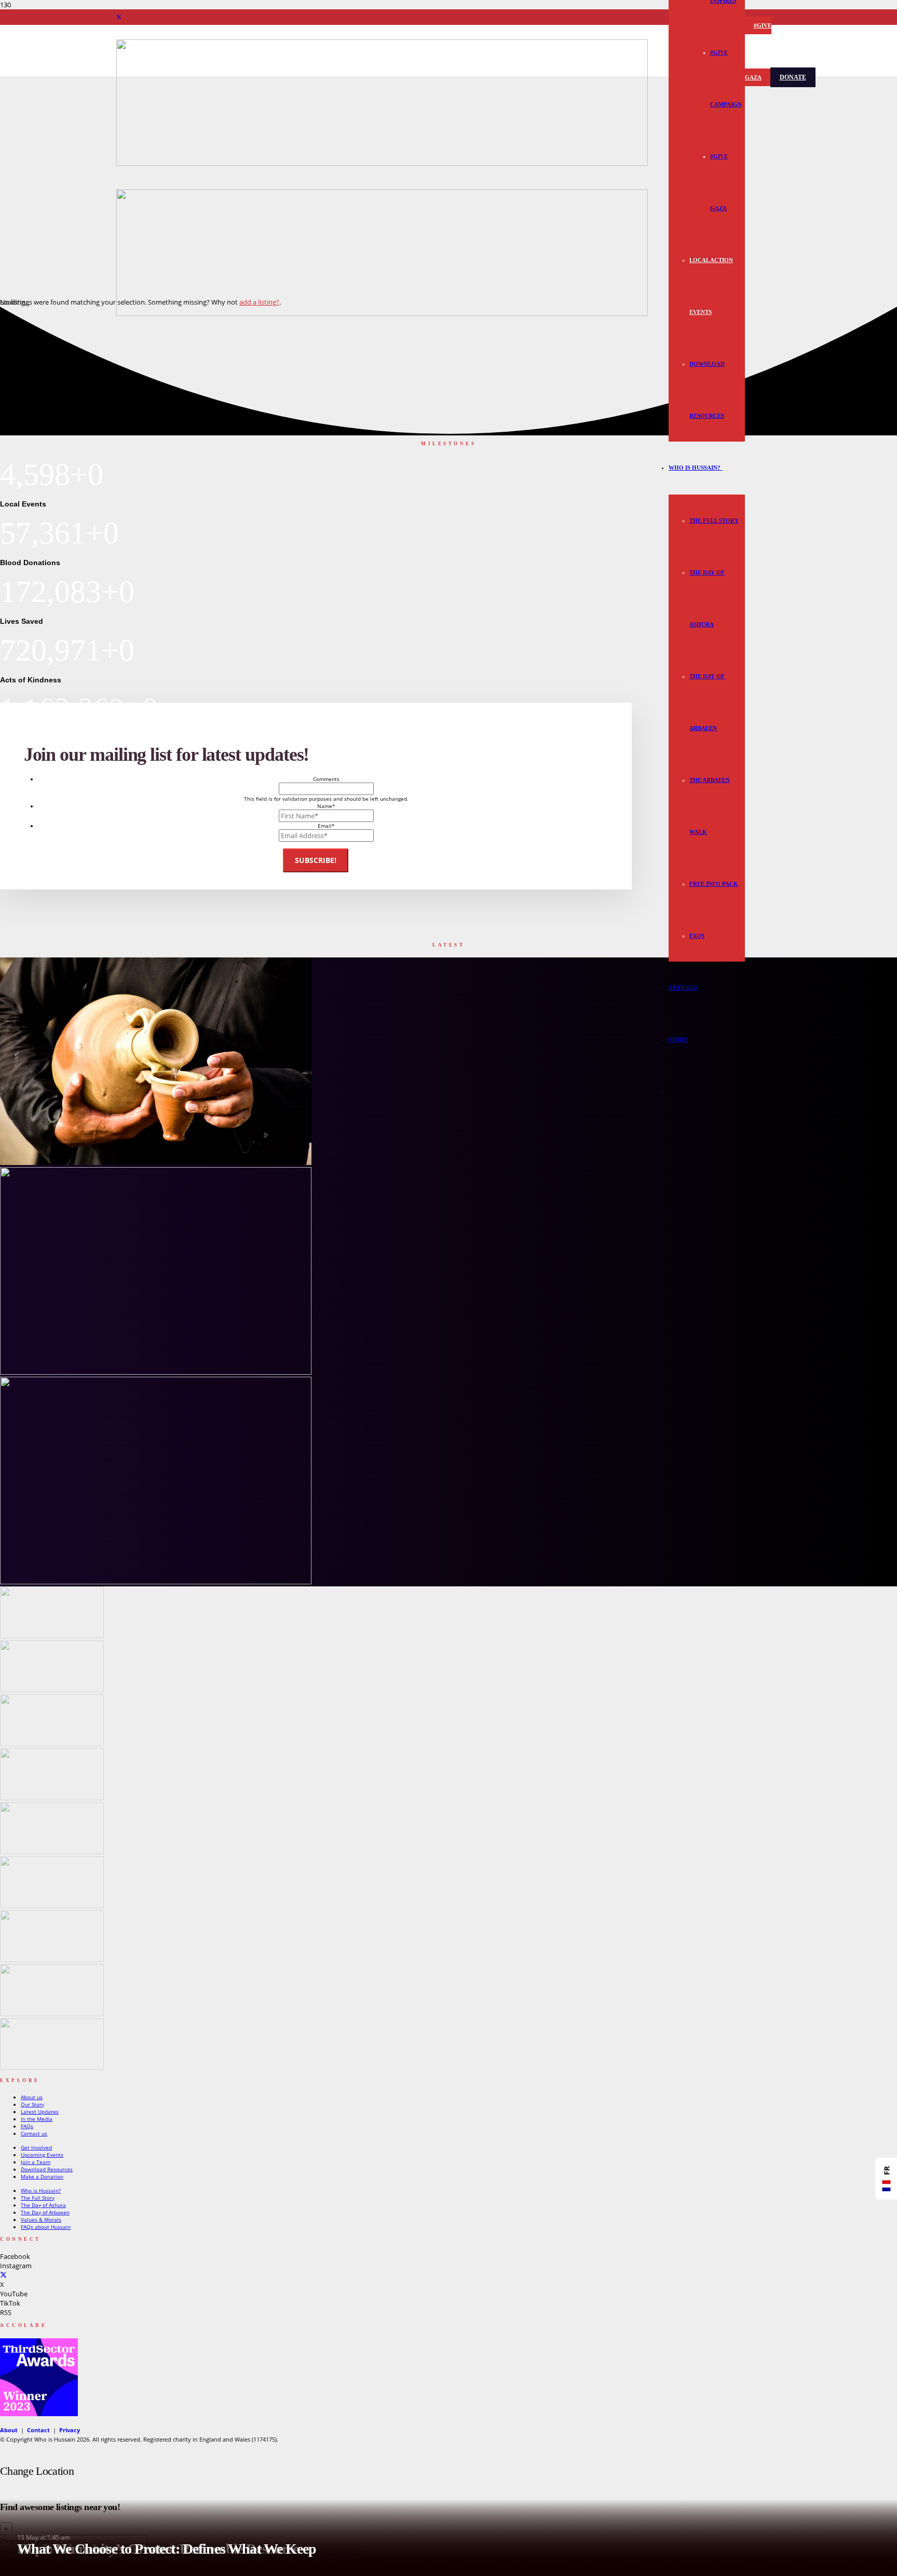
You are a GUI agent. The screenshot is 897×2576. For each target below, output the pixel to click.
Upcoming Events (42, 2155)
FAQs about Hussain (46, 2227)
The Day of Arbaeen (45, 2212)
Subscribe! (316, 860)
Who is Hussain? (41, 2190)
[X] (119, 17)
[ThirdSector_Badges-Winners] (39, 2414)
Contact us (34, 2133)
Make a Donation (42, 2176)
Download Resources (47, 2169)
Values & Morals (41, 2219)
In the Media (37, 2119)
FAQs (27, 2126)
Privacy (70, 2430)
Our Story (32, 2104)
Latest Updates (40, 2112)
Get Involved (36, 2147)
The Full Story (38, 2198)
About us (32, 2097)
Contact (38, 2430)
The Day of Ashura (43, 2205)
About (9, 2430)
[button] (722, 468)
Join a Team (36, 2162)
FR (887, 2171)
